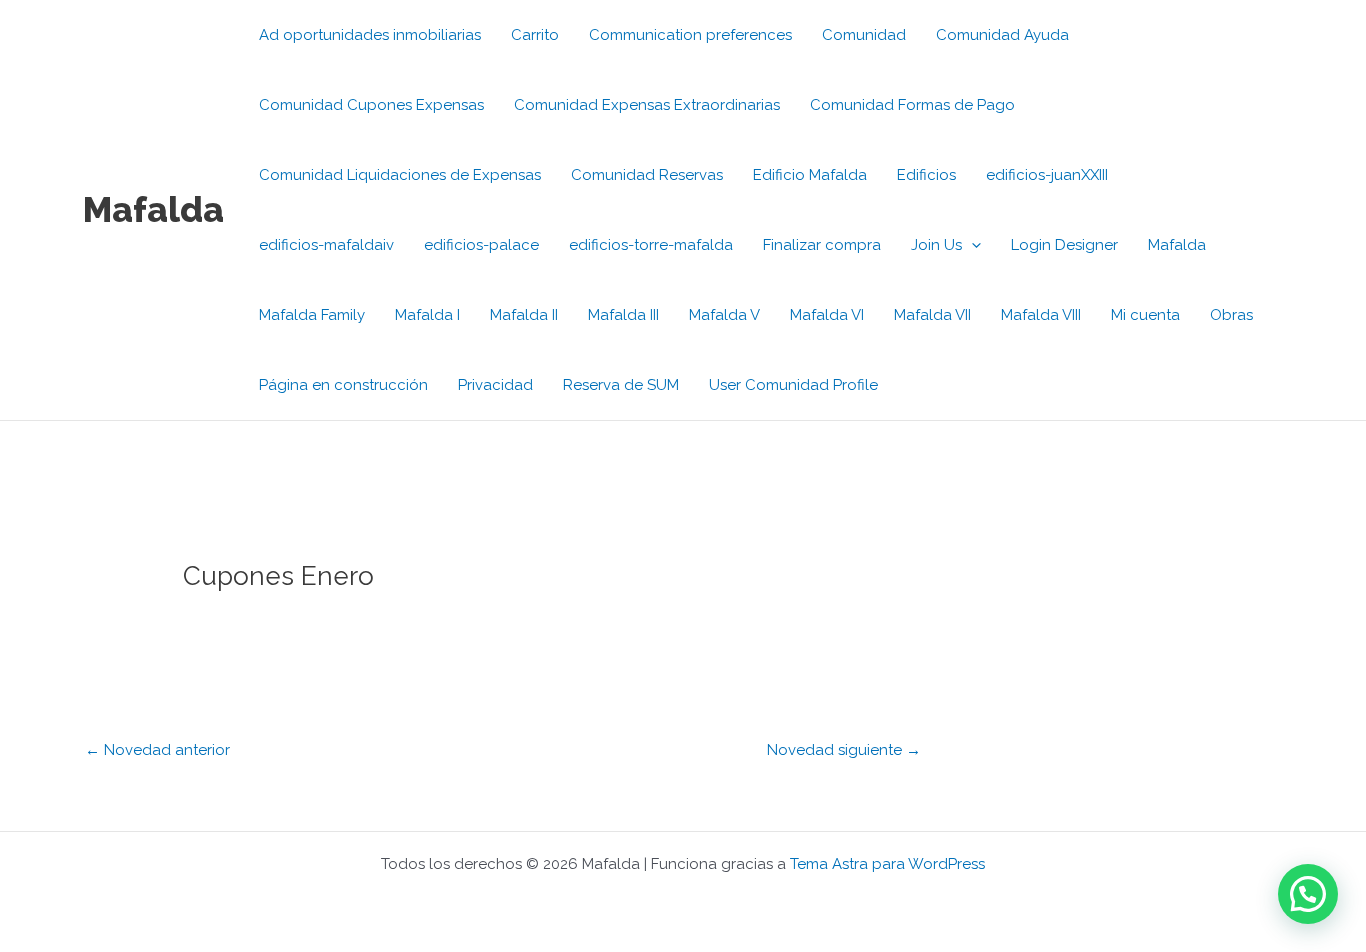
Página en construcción (343, 385)
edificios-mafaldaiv (326, 245)
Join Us (936, 245)
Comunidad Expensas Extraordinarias (647, 105)
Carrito (535, 35)
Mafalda (153, 209)
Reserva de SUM (621, 385)
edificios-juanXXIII (1047, 175)
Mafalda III (623, 315)
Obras (1231, 315)
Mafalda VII (932, 315)
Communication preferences (690, 35)
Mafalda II (524, 315)
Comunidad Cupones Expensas (371, 105)
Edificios (926, 175)
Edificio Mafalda (810, 175)
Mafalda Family (312, 315)
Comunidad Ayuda (1002, 35)
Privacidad (495, 385)
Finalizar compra (822, 245)
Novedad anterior (157, 750)
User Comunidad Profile (793, 385)
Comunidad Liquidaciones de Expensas (400, 175)
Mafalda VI (827, 315)
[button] (971, 245)
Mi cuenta (1145, 315)
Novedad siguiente (844, 750)
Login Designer (1064, 245)
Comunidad (864, 35)
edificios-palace (481, 245)
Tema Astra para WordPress (887, 864)
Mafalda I (427, 315)
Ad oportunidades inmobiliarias (370, 35)
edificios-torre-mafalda (651, 245)
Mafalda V (724, 315)
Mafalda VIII (1041, 315)
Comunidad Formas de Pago (912, 105)
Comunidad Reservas (647, 175)
